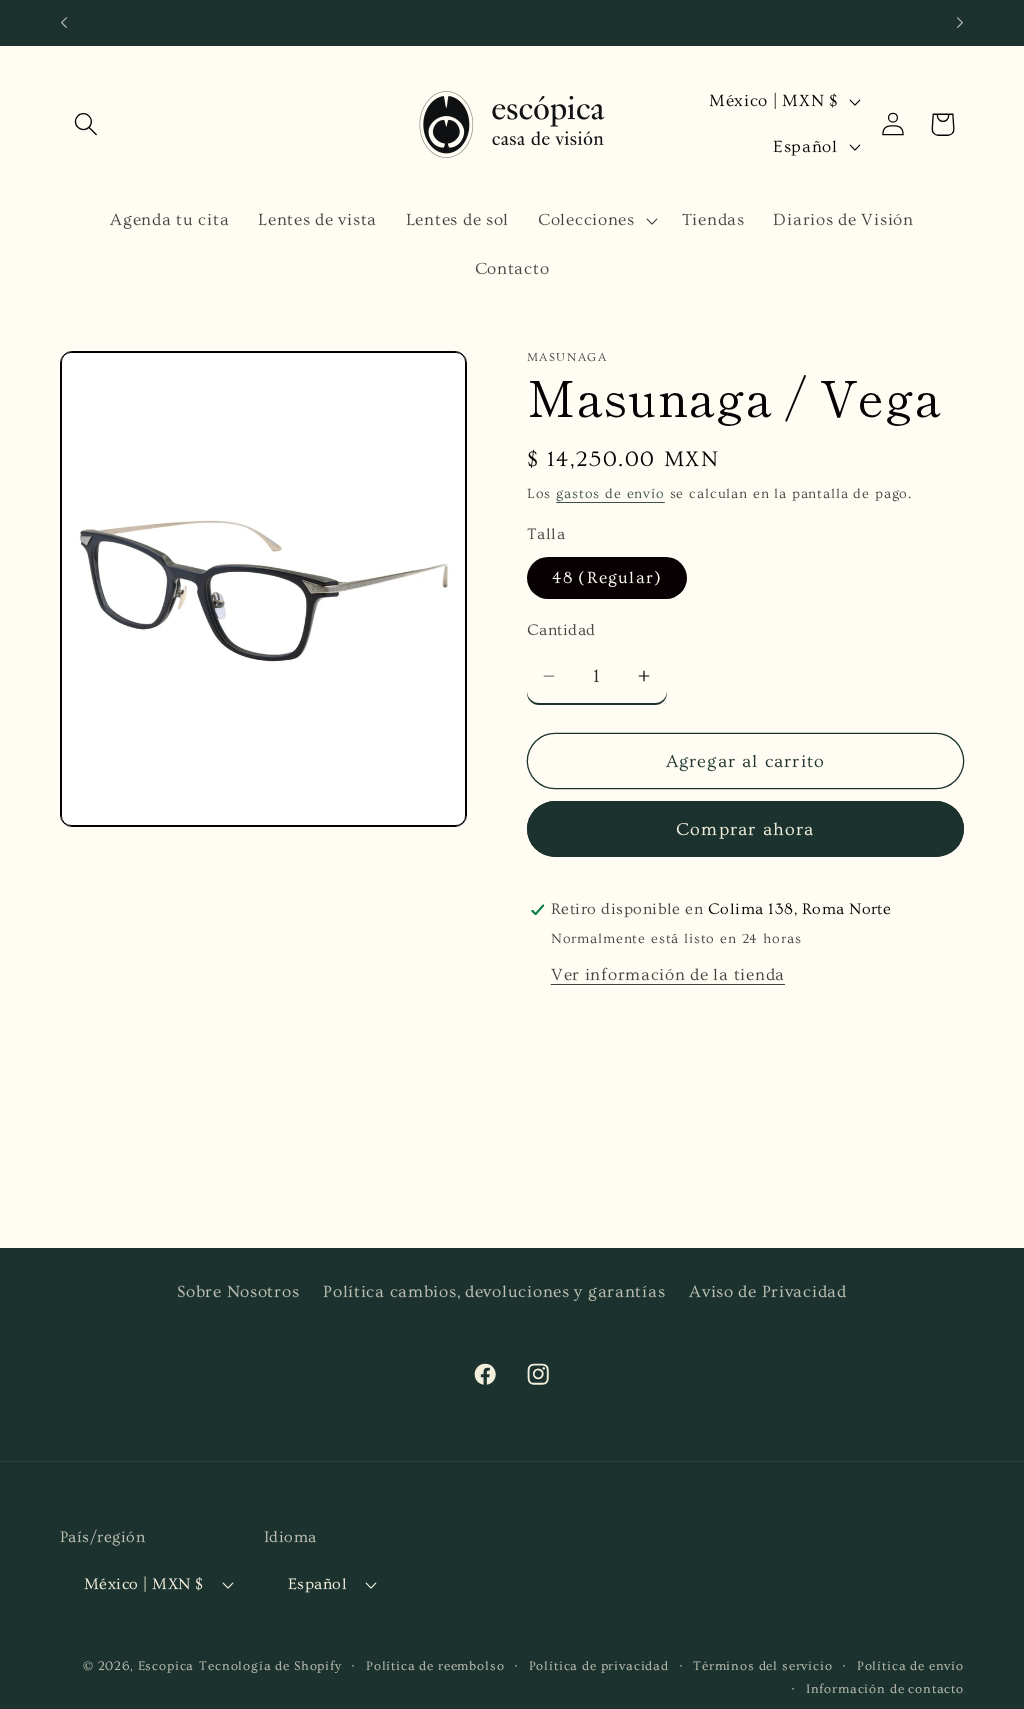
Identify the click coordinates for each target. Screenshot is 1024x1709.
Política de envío (910, 1666)
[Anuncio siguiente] (960, 23)
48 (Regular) (607, 577)
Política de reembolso (435, 1666)
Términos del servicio (763, 1666)
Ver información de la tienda (668, 974)
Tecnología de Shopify (270, 1666)
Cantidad (561, 630)
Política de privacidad (599, 1666)
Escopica (166, 1666)
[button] (86, 124)
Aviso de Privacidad (768, 1291)
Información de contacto (885, 1689)
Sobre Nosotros (238, 1291)
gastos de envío (610, 494)
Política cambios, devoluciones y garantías (494, 1291)
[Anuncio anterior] (64, 23)
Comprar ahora (745, 829)
